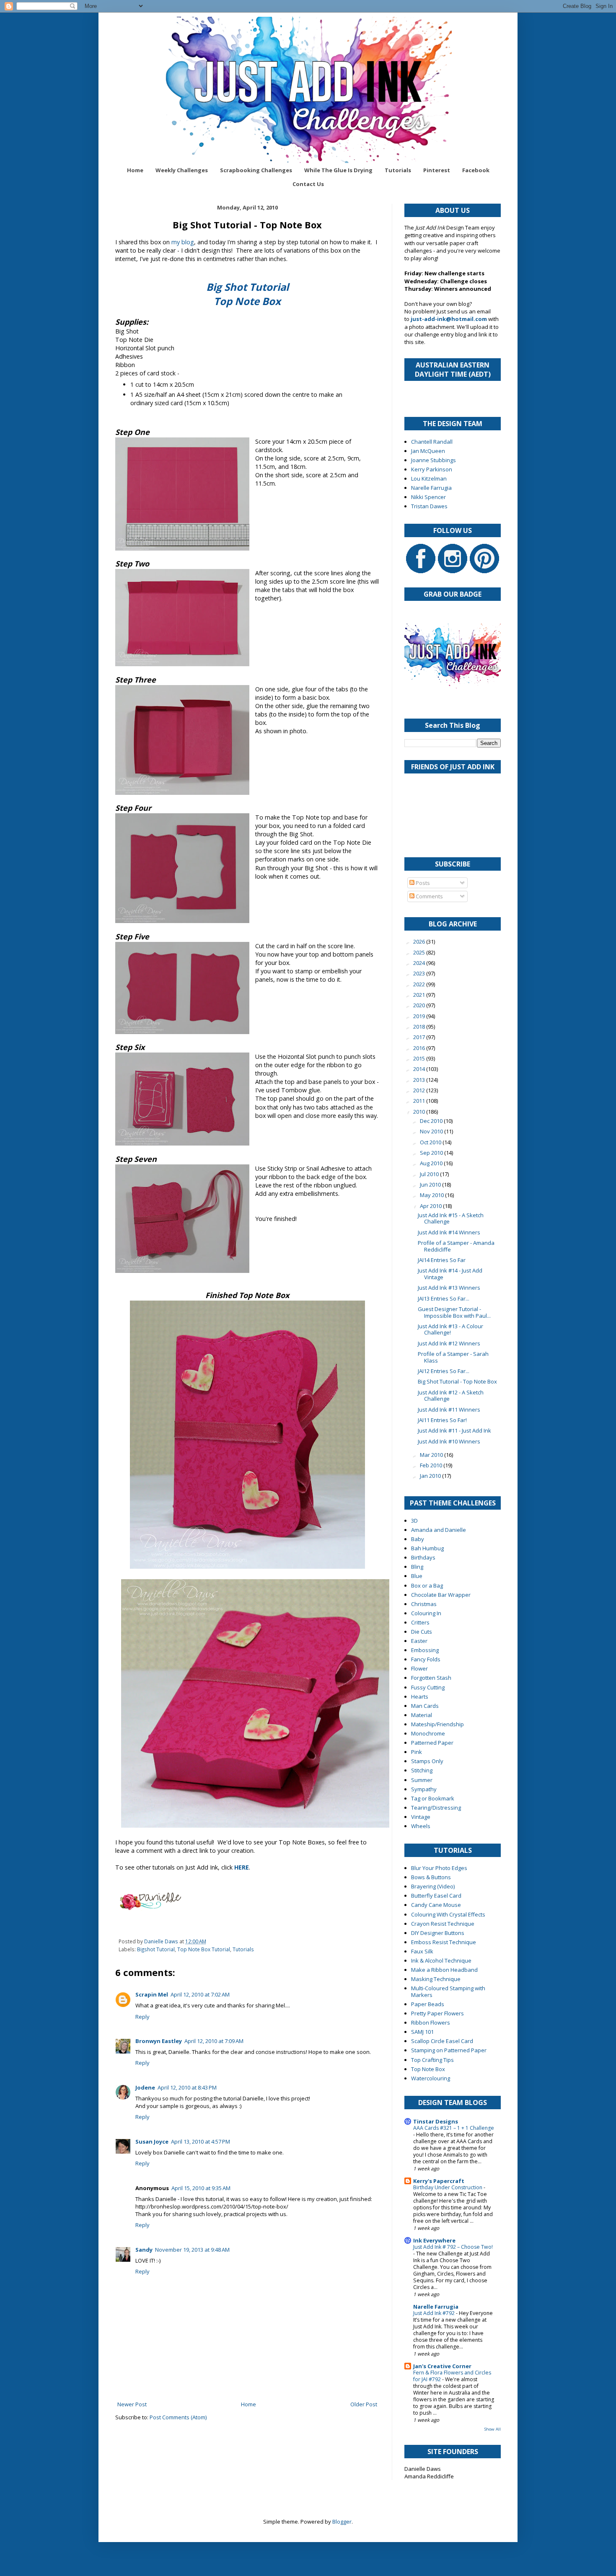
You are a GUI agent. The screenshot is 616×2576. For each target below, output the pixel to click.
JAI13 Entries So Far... (444, 1298)
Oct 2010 (431, 1142)
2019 (420, 1016)
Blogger (342, 2522)
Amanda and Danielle (439, 1530)
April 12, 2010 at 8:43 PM (187, 2087)
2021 (420, 995)
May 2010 (432, 1195)
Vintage (421, 1817)
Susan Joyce (152, 2141)
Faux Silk (422, 1951)
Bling (417, 1567)
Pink (417, 1752)
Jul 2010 (430, 1174)
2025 (420, 952)
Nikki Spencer (428, 497)
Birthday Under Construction (448, 2187)
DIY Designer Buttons (438, 1933)
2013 (420, 1080)
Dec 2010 (432, 1121)
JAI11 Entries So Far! (442, 1420)
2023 (420, 973)
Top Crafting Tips (432, 2060)
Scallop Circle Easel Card (442, 2041)
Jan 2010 (431, 1476)
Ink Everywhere (434, 2240)
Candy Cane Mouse (436, 1905)
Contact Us (308, 184)
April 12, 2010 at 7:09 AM (214, 2041)
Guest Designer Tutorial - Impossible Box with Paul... (454, 1312)
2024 (420, 963)
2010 (420, 1112)
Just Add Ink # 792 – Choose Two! (453, 2247)
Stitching (422, 1770)
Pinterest (437, 170)
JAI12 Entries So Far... (444, 1371)
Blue (417, 1576)
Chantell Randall (432, 442)
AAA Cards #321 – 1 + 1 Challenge (454, 2128)
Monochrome (428, 1733)
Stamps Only (427, 1761)
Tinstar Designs (436, 2121)
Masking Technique (436, 1979)
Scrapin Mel (152, 1994)
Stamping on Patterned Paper (449, 2050)
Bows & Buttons (431, 1877)
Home (135, 170)
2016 (420, 1048)
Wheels (421, 1826)
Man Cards (425, 1706)
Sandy (144, 2250)
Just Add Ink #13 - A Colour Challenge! (450, 1329)
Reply (142, 2017)
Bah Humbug (427, 1548)
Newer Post (132, 2404)
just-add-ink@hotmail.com (449, 319)
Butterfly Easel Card (436, 1896)
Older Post (364, 2404)
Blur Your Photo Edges (439, 1868)
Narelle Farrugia (431, 488)
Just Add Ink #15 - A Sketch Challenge (451, 1218)
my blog (183, 242)
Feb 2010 (432, 1465)
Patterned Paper (432, 1743)
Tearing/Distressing (436, 1808)
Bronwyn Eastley (159, 2041)
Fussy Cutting (428, 1687)
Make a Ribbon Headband (444, 1970)
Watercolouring (431, 2078)
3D (414, 1521)
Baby (418, 1539)
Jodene (145, 2087)
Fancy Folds (426, 1659)
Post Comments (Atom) (178, 2417)
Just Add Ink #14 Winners (449, 1232)
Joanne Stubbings (434, 460)
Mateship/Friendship (437, 1724)
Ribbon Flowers (431, 2023)
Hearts (420, 1697)
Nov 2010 (432, 1131)
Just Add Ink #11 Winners (449, 1410)
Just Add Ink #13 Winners (449, 1288)
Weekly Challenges (182, 170)
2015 (420, 1058)
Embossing (425, 1650)
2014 (420, 1069)
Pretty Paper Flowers (437, 2013)
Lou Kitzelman (429, 478)
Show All (493, 2429)
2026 (420, 941)
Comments (429, 896)
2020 (420, 1005)
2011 (420, 1101)
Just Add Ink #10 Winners (449, 1441)
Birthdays (423, 1557)
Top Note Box (428, 2069)
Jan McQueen (428, 451)
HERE (242, 1867)
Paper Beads (428, 2004)
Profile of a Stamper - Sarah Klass (453, 1357)
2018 (420, 1027)
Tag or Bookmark (433, 1798)
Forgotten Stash (431, 1678)
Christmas (424, 1604)
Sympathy (424, 1789)
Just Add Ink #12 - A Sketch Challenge (451, 1396)
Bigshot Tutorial (156, 1949)
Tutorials (398, 170)
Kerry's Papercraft (439, 2181)
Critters (420, 1622)
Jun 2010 (431, 1185)
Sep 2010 (432, 1153)
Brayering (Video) (433, 1886)
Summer (422, 1780)
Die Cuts (422, 1632)
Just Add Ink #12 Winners (449, 1343)
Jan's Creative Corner (442, 2366)
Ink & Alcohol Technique (441, 1960)
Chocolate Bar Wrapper (441, 1595)
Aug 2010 (432, 1163)
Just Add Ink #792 (435, 2313)
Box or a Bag (427, 1585)
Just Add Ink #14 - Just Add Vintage (450, 1274)
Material (422, 1715)
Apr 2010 (431, 1206)
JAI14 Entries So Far (442, 1260)
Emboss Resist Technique (444, 1942)
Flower (419, 1668)
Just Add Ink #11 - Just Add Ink (454, 1430)
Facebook (476, 170)
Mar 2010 (432, 1455)
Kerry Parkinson (432, 469)
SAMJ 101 (422, 2032)
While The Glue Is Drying (338, 170)
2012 (420, 1090)
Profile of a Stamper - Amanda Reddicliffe (456, 1246)
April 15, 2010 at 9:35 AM (201, 2188)
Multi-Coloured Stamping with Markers (448, 1991)
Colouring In (426, 1613)
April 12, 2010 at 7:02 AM (200, 1994)
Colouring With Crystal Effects (448, 1914)
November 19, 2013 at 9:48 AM (192, 2250)
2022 (420, 984)
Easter (419, 1641)
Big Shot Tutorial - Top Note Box (457, 1381)
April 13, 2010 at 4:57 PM (201, 2141)
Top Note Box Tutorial (204, 1949)
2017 (420, 1037)
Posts (422, 883)
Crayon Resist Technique (443, 1924)
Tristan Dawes (429, 506)
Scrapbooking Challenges (256, 170)
